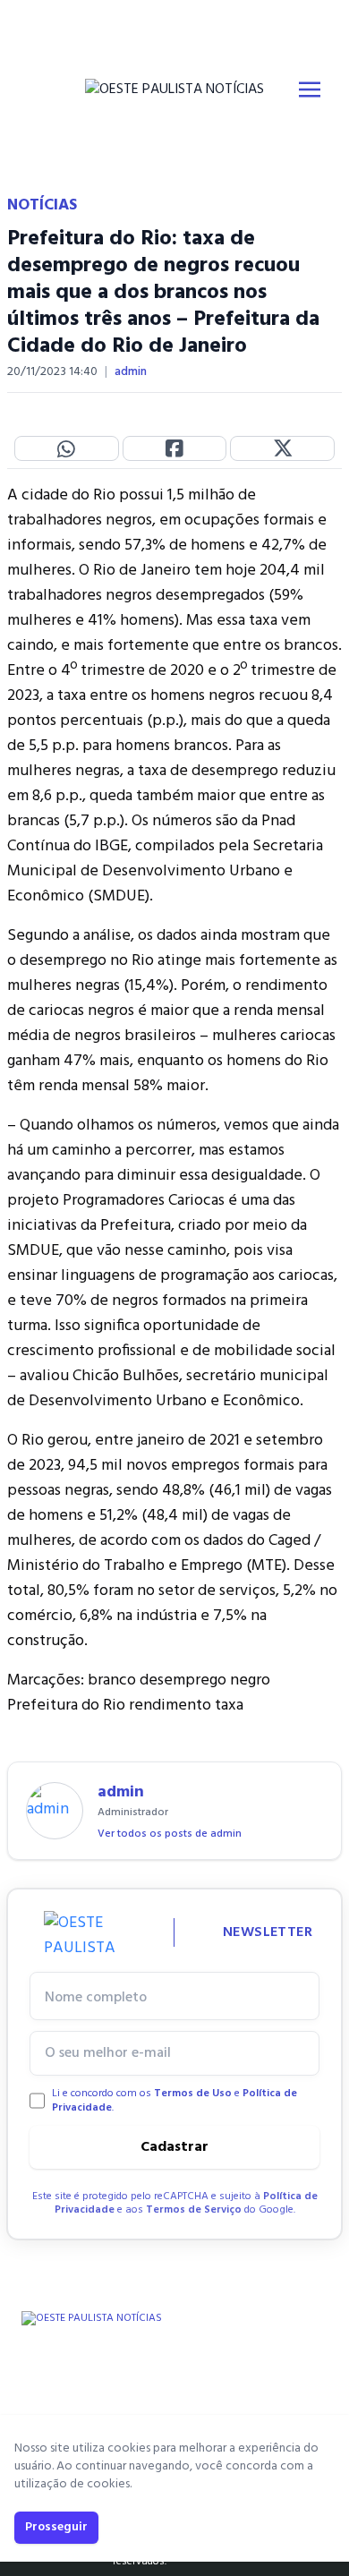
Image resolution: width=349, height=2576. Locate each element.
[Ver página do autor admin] (55, 1811)
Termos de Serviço (194, 2210)
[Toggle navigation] (310, 90)
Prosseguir (56, 2527)
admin (131, 372)
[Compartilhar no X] (282, 448)
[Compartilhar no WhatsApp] (67, 448)
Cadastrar (174, 2147)
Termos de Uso (193, 2094)
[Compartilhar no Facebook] (175, 448)
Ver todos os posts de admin (170, 1834)
